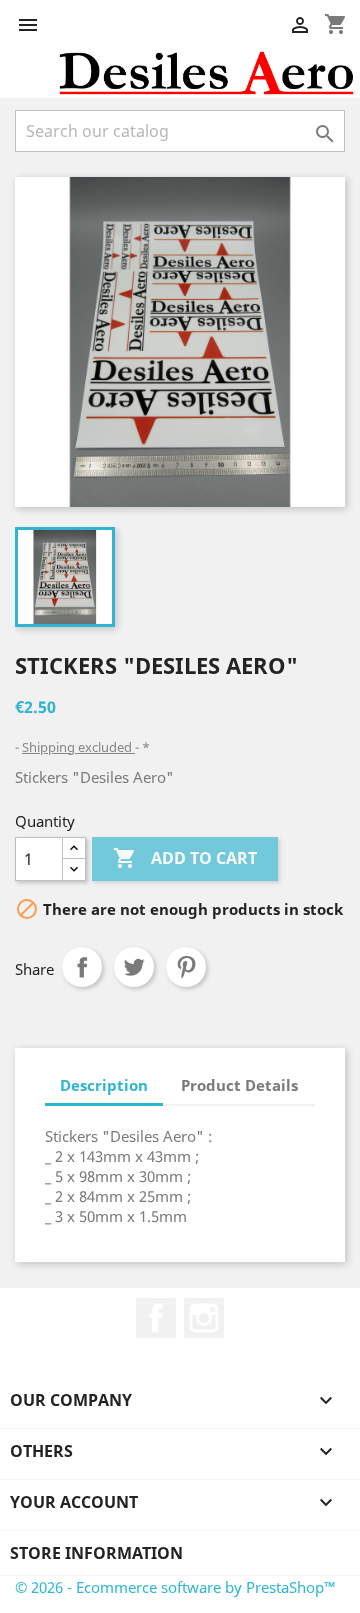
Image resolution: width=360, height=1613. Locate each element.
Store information (96, 1553)
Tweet (134, 967)
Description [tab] (104, 1085)
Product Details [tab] (239, 1085)
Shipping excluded (78, 747)
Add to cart (185, 858)
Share (82, 967)
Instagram (204, 1318)
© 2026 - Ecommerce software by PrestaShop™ (175, 1587)
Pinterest (186, 967)
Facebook (156, 1318)
